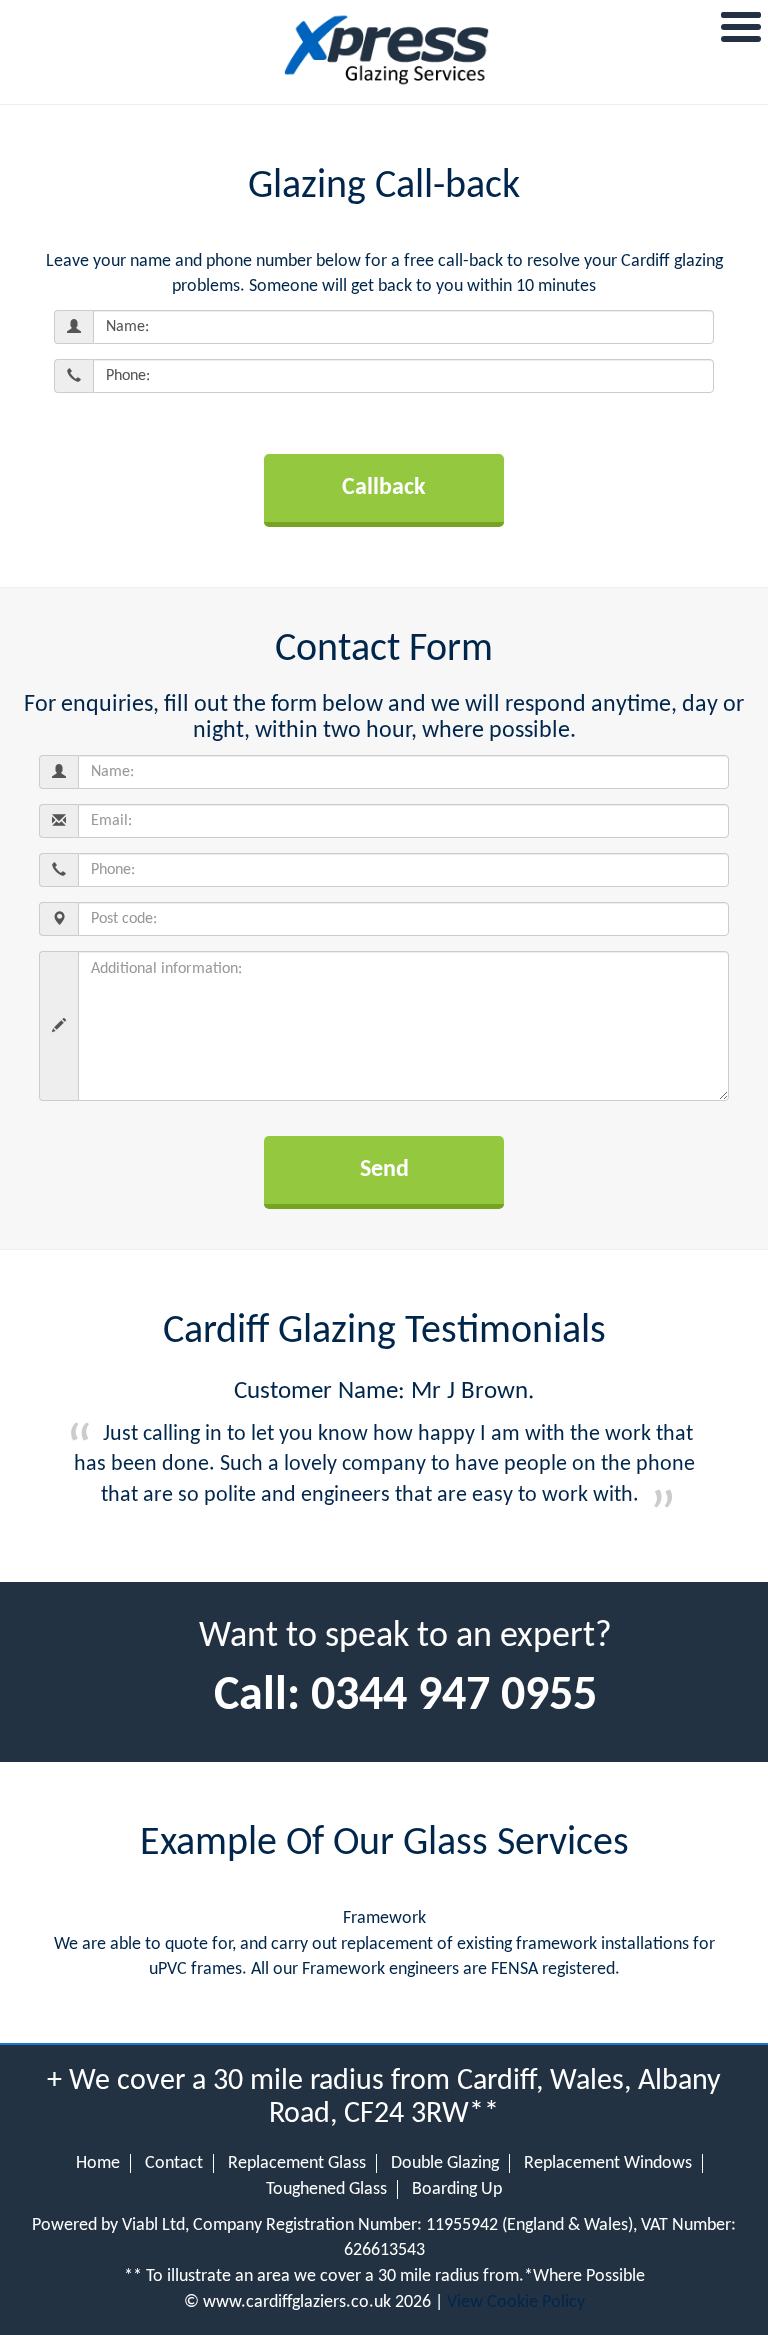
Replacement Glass (297, 2163)
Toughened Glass (326, 2189)
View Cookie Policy (516, 2302)
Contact (174, 2163)
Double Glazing (445, 2163)
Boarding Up (457, 2189)
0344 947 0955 (454, 1697)
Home (98, 2163)
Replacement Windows (608, 2163)
